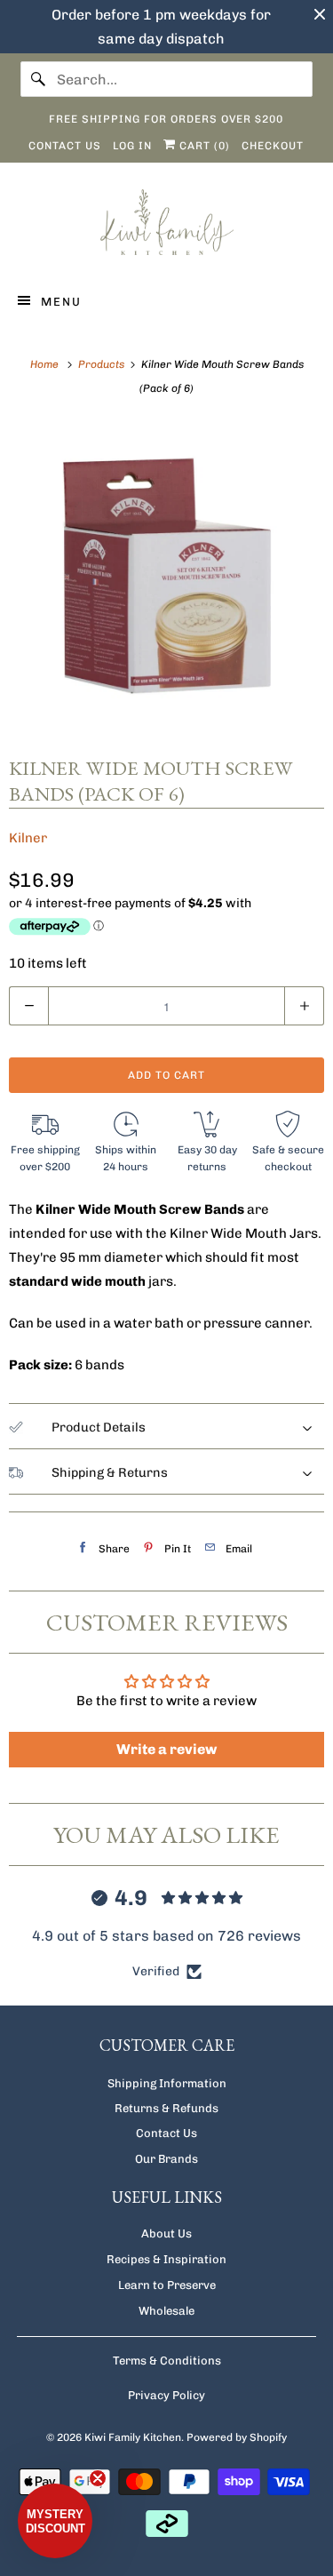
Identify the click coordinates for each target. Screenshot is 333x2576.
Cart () (203, 146)
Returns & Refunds (166, 2108)
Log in (132, 146)
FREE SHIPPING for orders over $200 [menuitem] (166, 119)
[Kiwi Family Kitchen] (166, 225)
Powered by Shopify (237, 2437)
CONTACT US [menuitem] (65, 146)
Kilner (28, 838)
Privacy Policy (166, 2395)
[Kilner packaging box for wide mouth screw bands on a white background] (166, 575)
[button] (55, 2521)
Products (103, 364)
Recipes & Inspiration (166, 2259)
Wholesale (166, 2311)
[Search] (38, 79)
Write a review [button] (166, 1749)
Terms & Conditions (167, 2361)
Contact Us (166, 2133)
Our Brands (166, 2159)
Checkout (273, 146)
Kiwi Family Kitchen (133, 2437)
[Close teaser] (98, 2478)
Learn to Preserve (167, 2285)
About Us (166, 2233)
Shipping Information (167, 2083)
